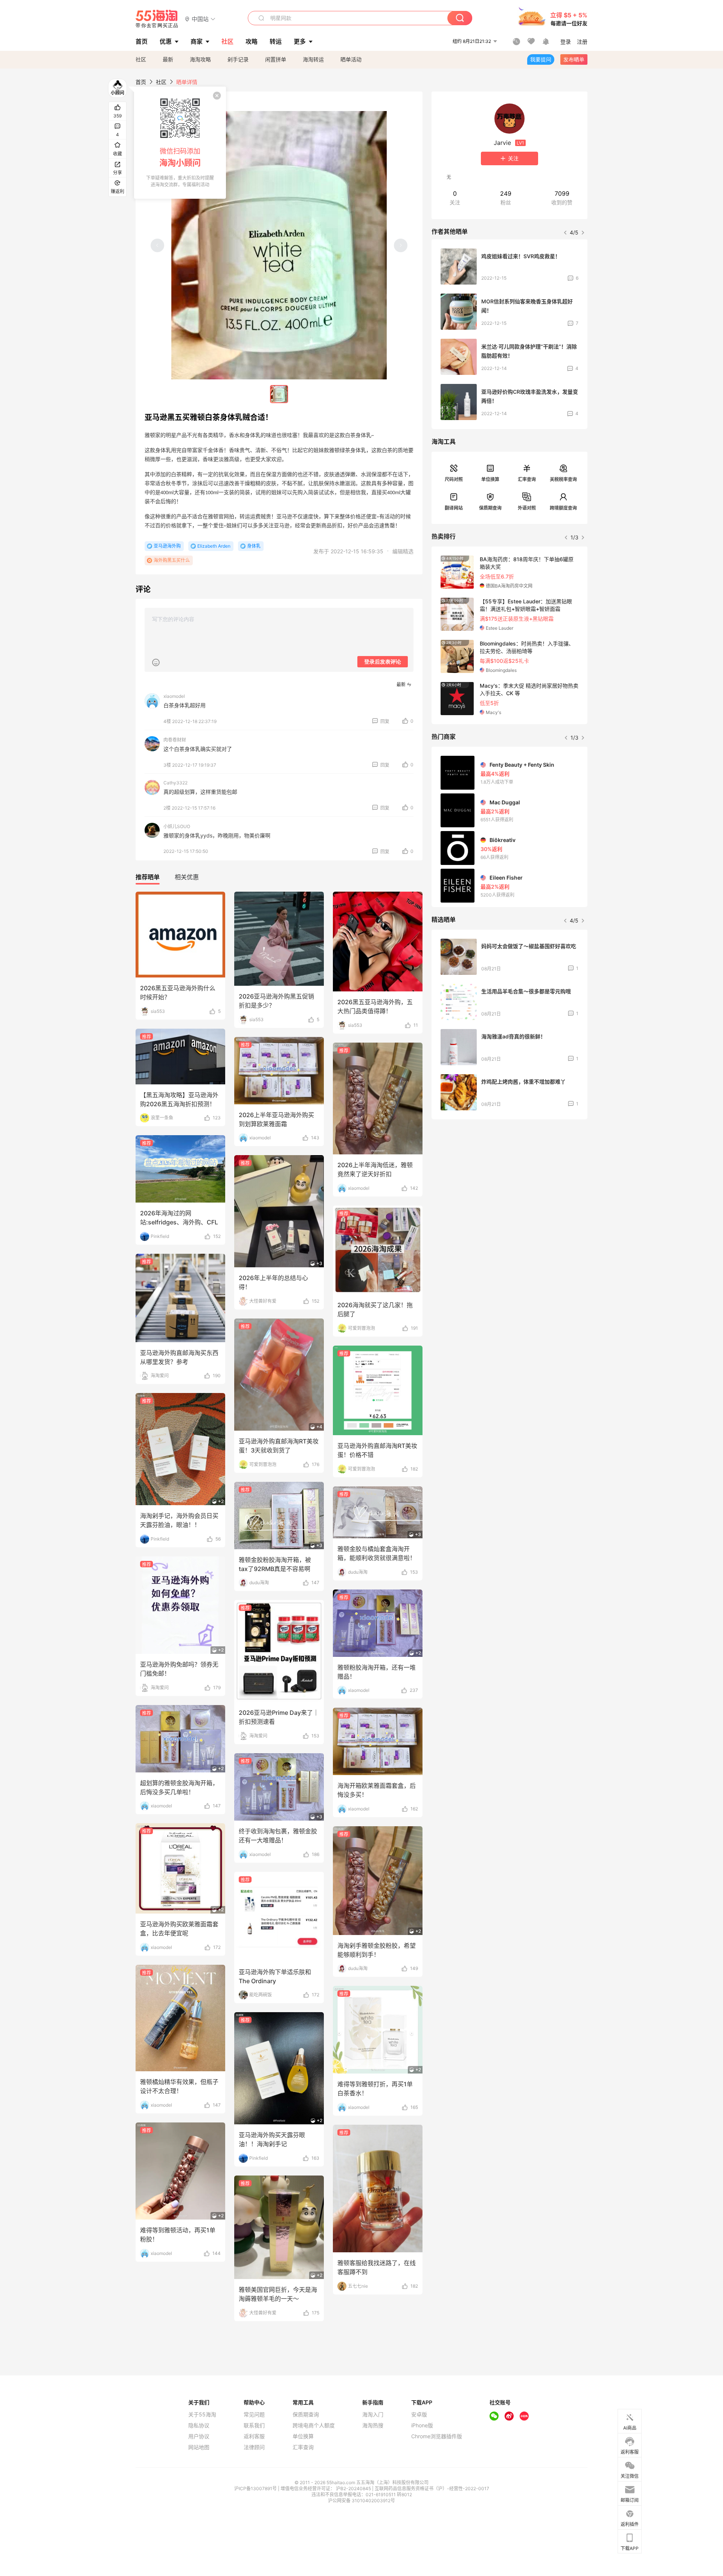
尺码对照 (454, 479)
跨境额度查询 (563, 508)
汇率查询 (527, 479)
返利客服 (254, 2436)
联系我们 (254, 2425)
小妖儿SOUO (177, 826)
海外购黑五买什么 (172, 560)
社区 (141, 59)
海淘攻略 (200, 59)
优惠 (166, 41)
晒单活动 (351, 59)
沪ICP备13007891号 (256, 2488)
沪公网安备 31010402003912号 (361, 2501)
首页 (141, 82)
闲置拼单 (276, 59)
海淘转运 (313, 59)
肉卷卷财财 (175, 740)
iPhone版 (422, 2425)
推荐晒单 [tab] (148, 877)
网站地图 (199, 2447)
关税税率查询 (563, 479)
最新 (168, 59)
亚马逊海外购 (167, 546)
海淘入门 (373, 2415)
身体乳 (254, 546)
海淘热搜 (373, 2425)
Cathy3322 (175, 783)
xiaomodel (174, 696)
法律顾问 (254, 2447)
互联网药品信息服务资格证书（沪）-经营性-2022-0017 (432, 2488)
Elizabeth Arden (214, 546)
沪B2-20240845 (354, 2488)
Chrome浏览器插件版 (437, 2436)
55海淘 (157, 19)
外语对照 (527, 508)
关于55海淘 (202, 2415)
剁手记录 (238, 59)
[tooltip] (180, 143)
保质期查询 (490, 508)
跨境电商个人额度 (314, 2425)
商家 (197, 41)
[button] (200, 19)
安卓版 (419, 2415)
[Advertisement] (509, 1181)
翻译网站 (454, 508)
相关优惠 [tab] (187, 877)
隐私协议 (199, 2425)
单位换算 (490, 479)
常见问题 (254, 2415)
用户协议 (199, 2436)
